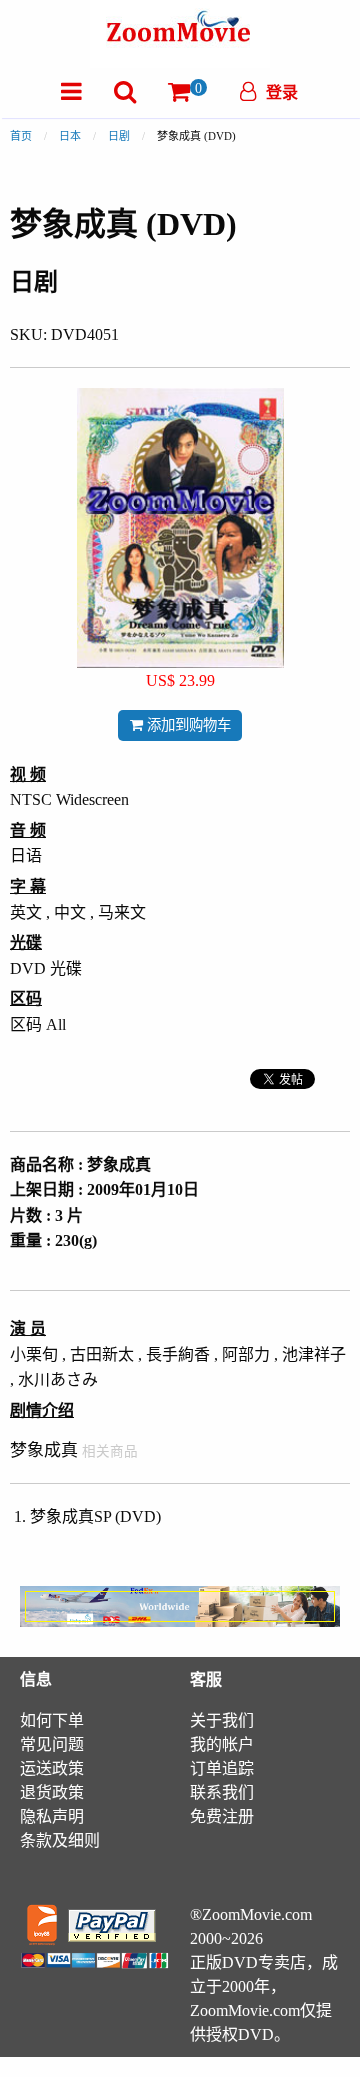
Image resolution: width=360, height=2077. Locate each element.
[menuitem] (71, 91)
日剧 (119, 136)
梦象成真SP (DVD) (95, 1516)
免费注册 (222, 1816)
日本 (70, 136)
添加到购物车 (187, 725)
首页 (21, 136)
